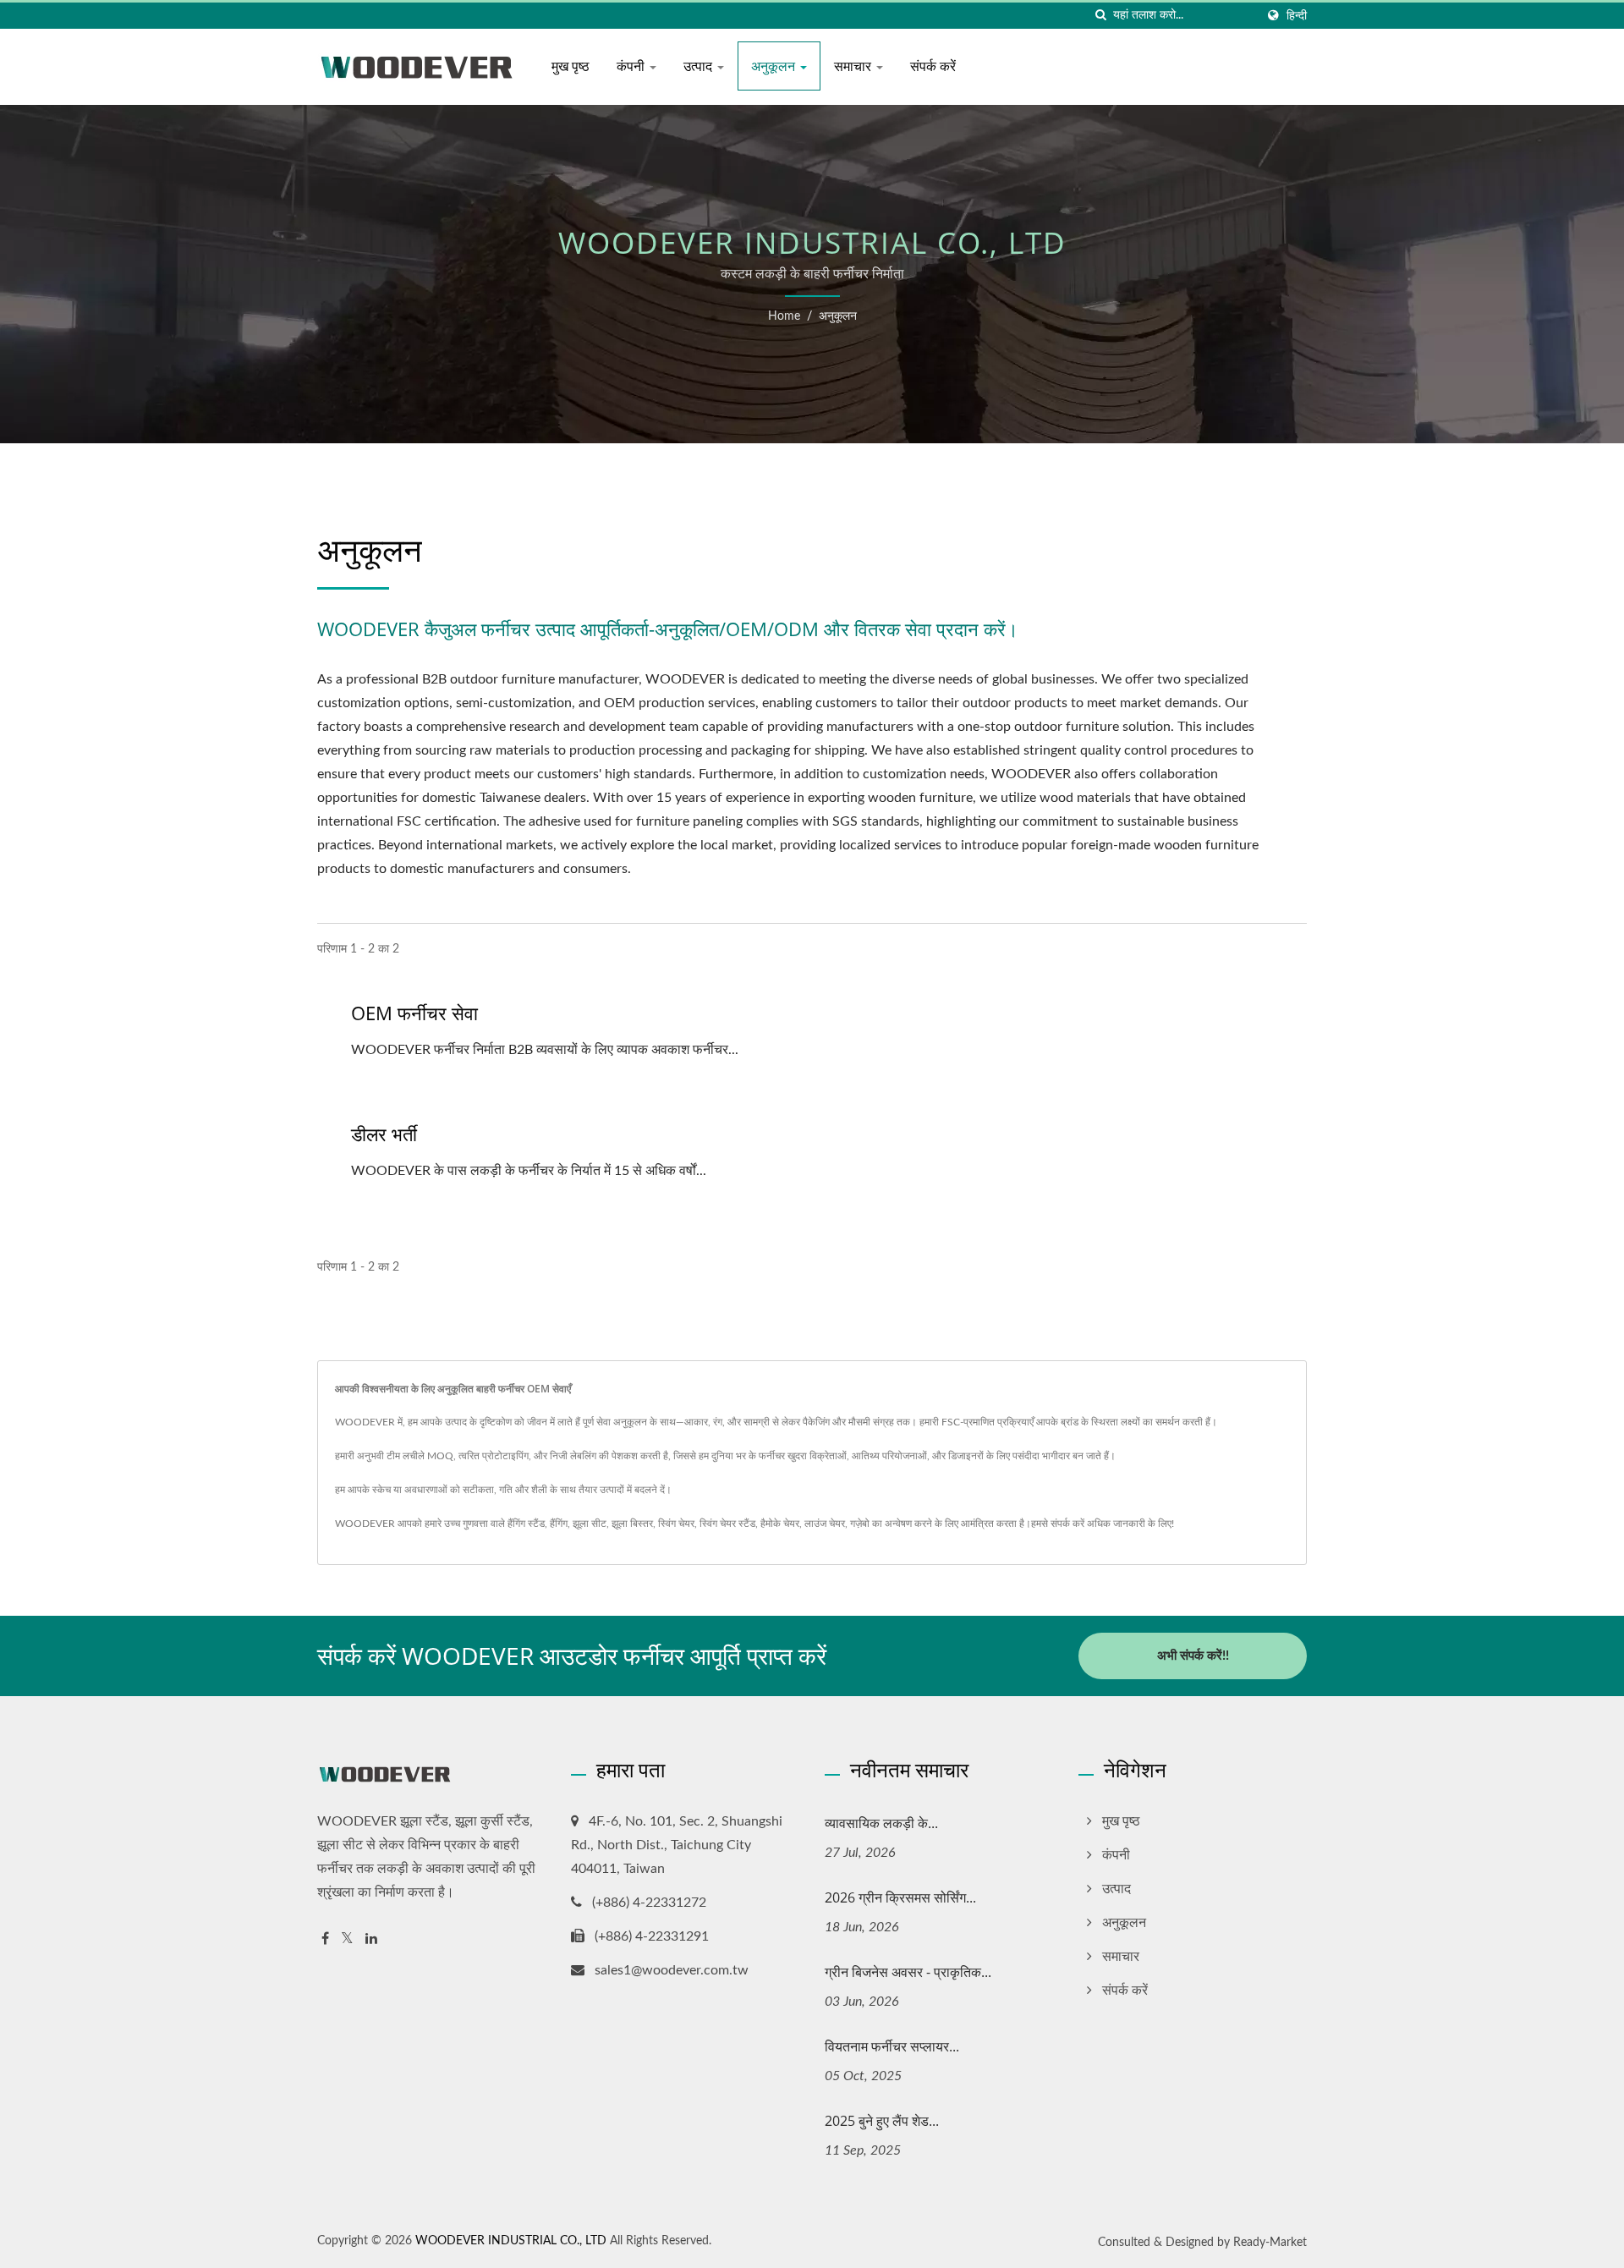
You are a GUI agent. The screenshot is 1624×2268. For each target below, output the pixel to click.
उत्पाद (700, 66)
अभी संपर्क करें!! (1193, 1656)
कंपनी (632, 66)
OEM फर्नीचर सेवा (414, 1013)
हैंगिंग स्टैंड (526, 1524)
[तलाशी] (1100, 16)
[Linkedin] (371, 1939)
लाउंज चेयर (825, 1524)
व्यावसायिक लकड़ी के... (881, 1823)
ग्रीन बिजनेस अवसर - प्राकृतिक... (908, 1972)
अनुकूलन (775, 66)
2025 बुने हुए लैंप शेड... (882, 2121)
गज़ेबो (860, 1524)
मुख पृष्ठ (571, 66)
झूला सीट (590, 1524)
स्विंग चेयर (676, 1524)
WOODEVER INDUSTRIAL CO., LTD (511, 2241)
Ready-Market (1270, 2243)
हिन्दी (1297, 16)
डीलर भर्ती (384, 1134)
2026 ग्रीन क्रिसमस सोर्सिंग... (900, 1897)
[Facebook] (325, 1939)
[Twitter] (347, 1939)
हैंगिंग (559, 1524)
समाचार (854, 66)
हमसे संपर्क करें (1058, 1524)
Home (784, 316)
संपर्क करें (933, 66)
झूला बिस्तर (632, 1524)
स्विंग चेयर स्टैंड (727, 1524)
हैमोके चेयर (780, 1524)
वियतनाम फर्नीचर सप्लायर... (892, 2046)
